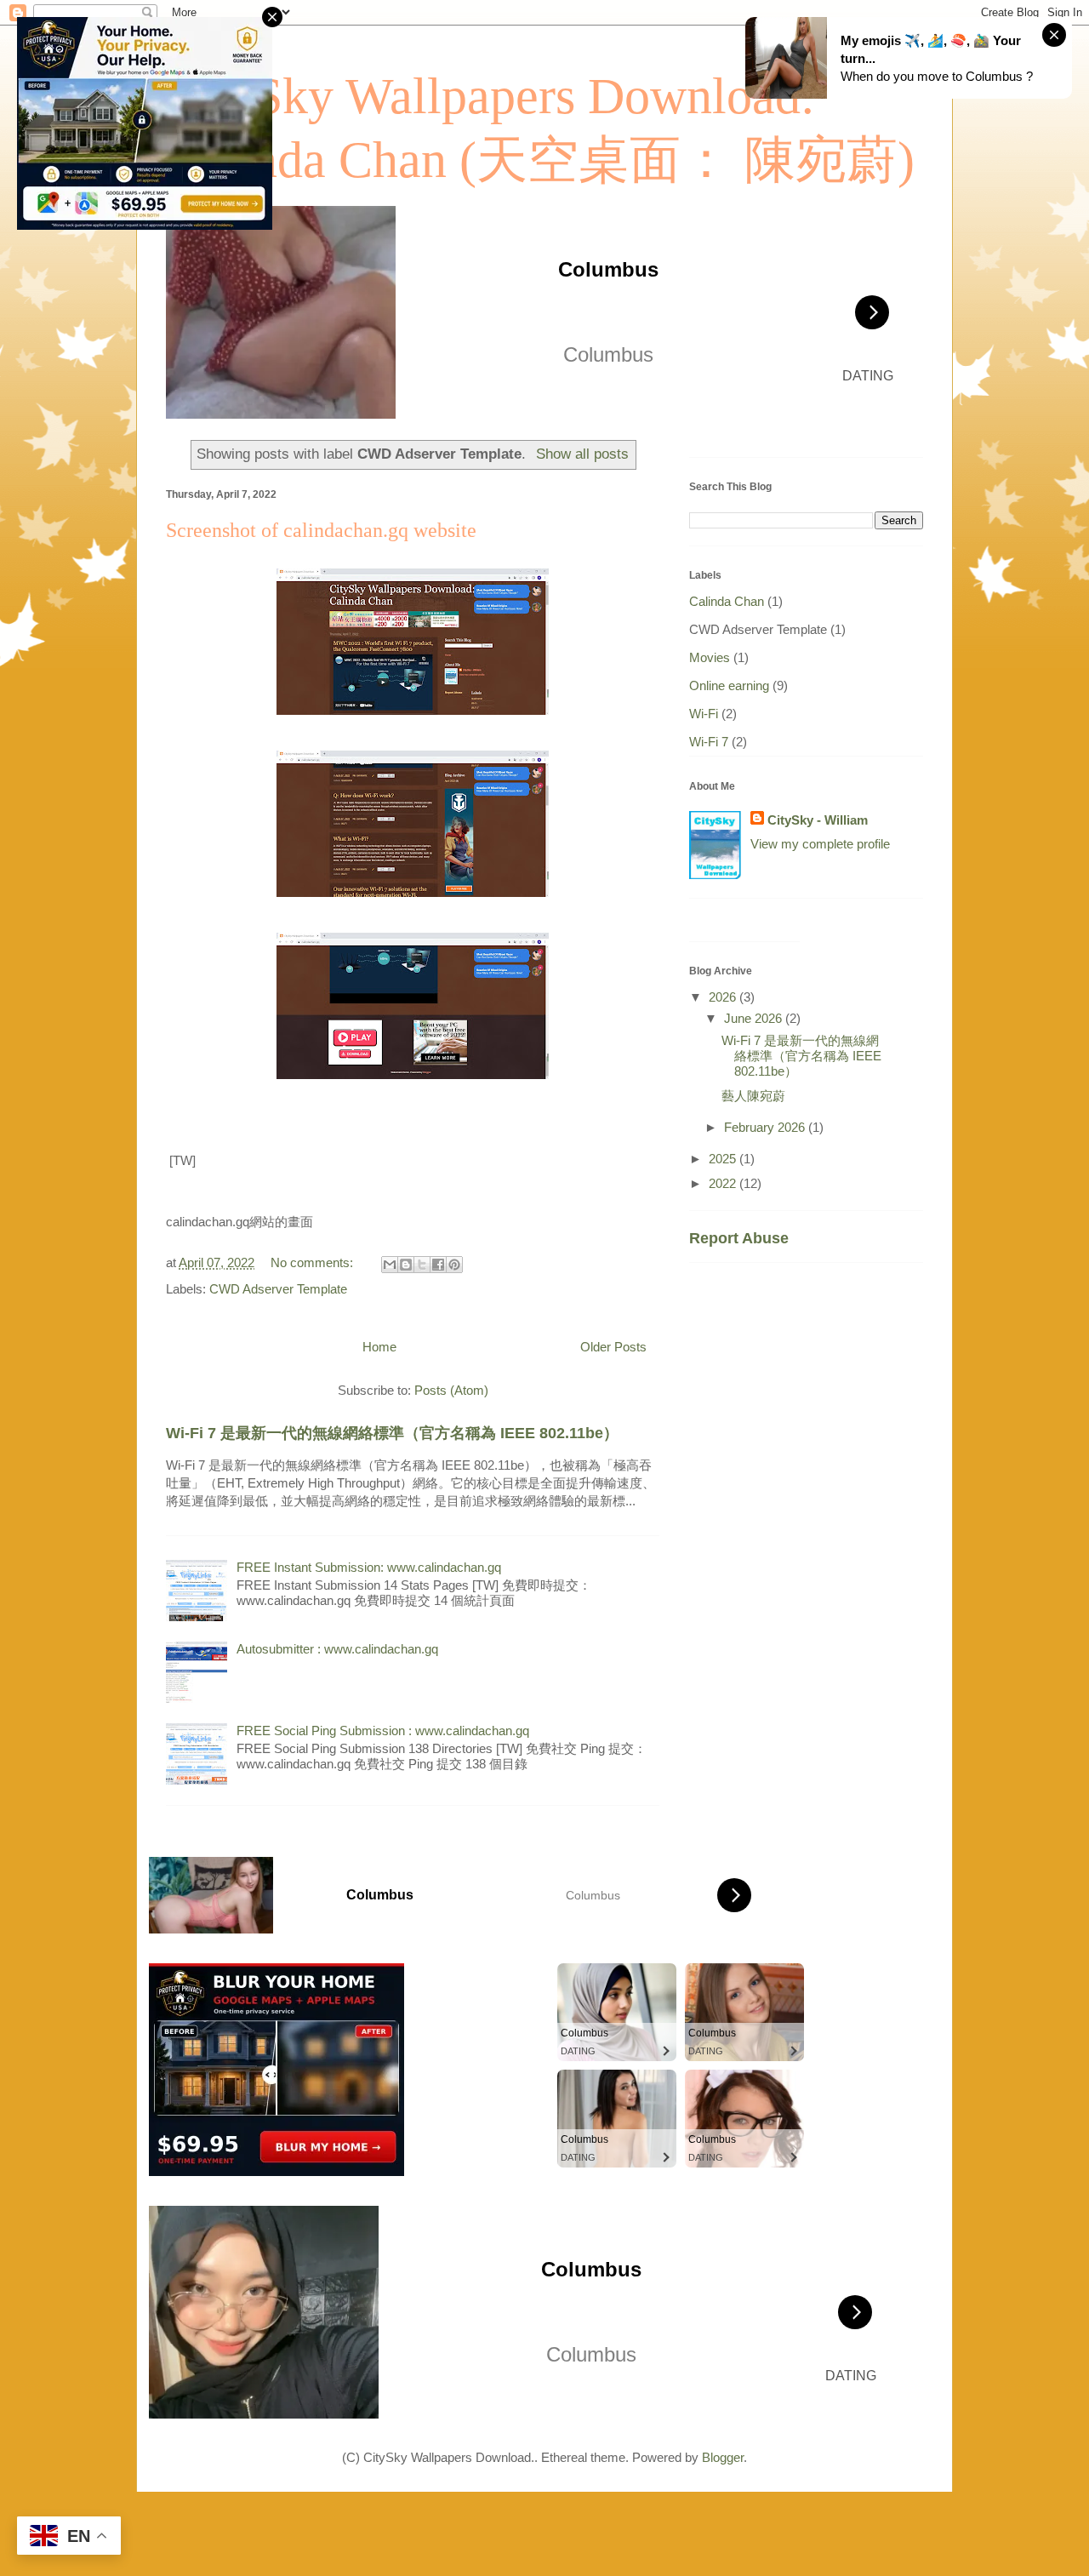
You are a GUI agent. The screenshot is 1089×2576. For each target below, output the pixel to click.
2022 (724, 1183)
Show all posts (582, 454)
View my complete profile (820, 844)
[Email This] (390, 1265)
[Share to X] (422, 1265)
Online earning (729, 685)
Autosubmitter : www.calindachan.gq (337, 1649)
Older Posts (613, 1347)
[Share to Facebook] (438, 1265)
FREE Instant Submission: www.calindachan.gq (369, 1567)
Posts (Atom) (451, 1390)
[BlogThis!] (406, 1265)
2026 (724, 997)
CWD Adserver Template (278, 1289)
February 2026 (766, 1127)
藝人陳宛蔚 (753, 1096)
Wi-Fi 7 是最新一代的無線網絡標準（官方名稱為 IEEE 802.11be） (392, 1433)
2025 (724, 1159)
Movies (710, 657)
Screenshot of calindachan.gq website (321, 530)
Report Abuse (739, 1238)
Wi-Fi (704, 714)
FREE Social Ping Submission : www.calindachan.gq (383, 1731)
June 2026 (755, 1018)
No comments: (314, 1262)
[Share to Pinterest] (454, 1265)
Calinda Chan (727, 601)
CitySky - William (818, 820)
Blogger (723, 2457)
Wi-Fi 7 (709, 742)
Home (379, 1347)
